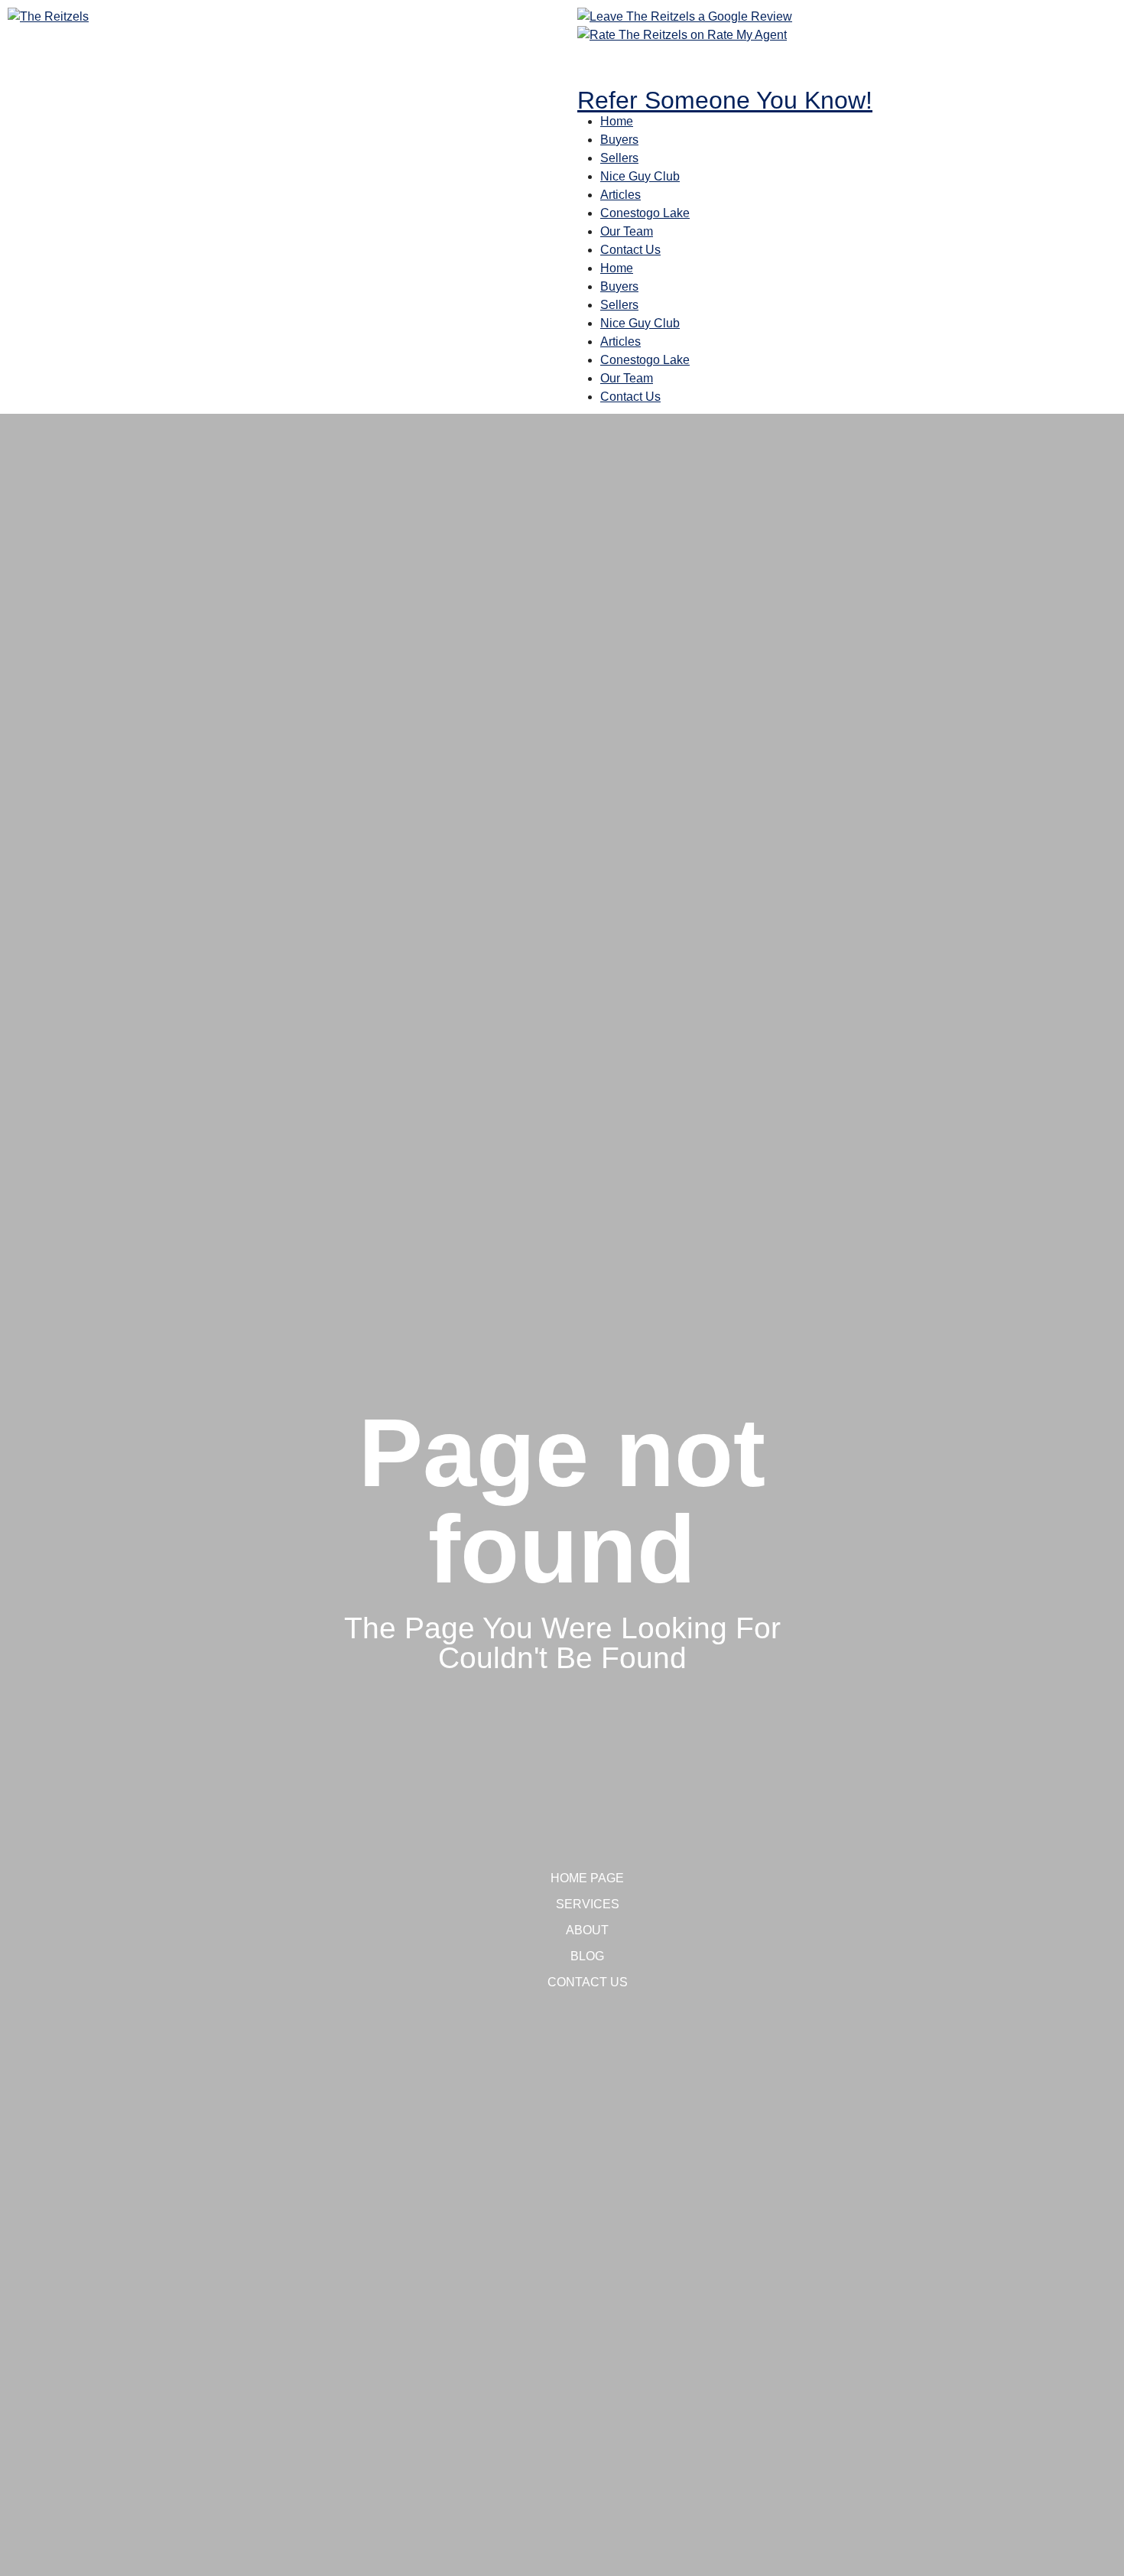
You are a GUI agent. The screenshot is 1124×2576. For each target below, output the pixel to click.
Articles (620, 195)
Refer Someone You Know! (725, 100)
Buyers (619, 140)
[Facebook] (596, 63)
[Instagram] (638, 63)
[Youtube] (679, 63)
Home (617, 121)
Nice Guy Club (640, 176)
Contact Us (630, 250)
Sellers (619, 158)
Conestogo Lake (645, 213)
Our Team (627, 231)
